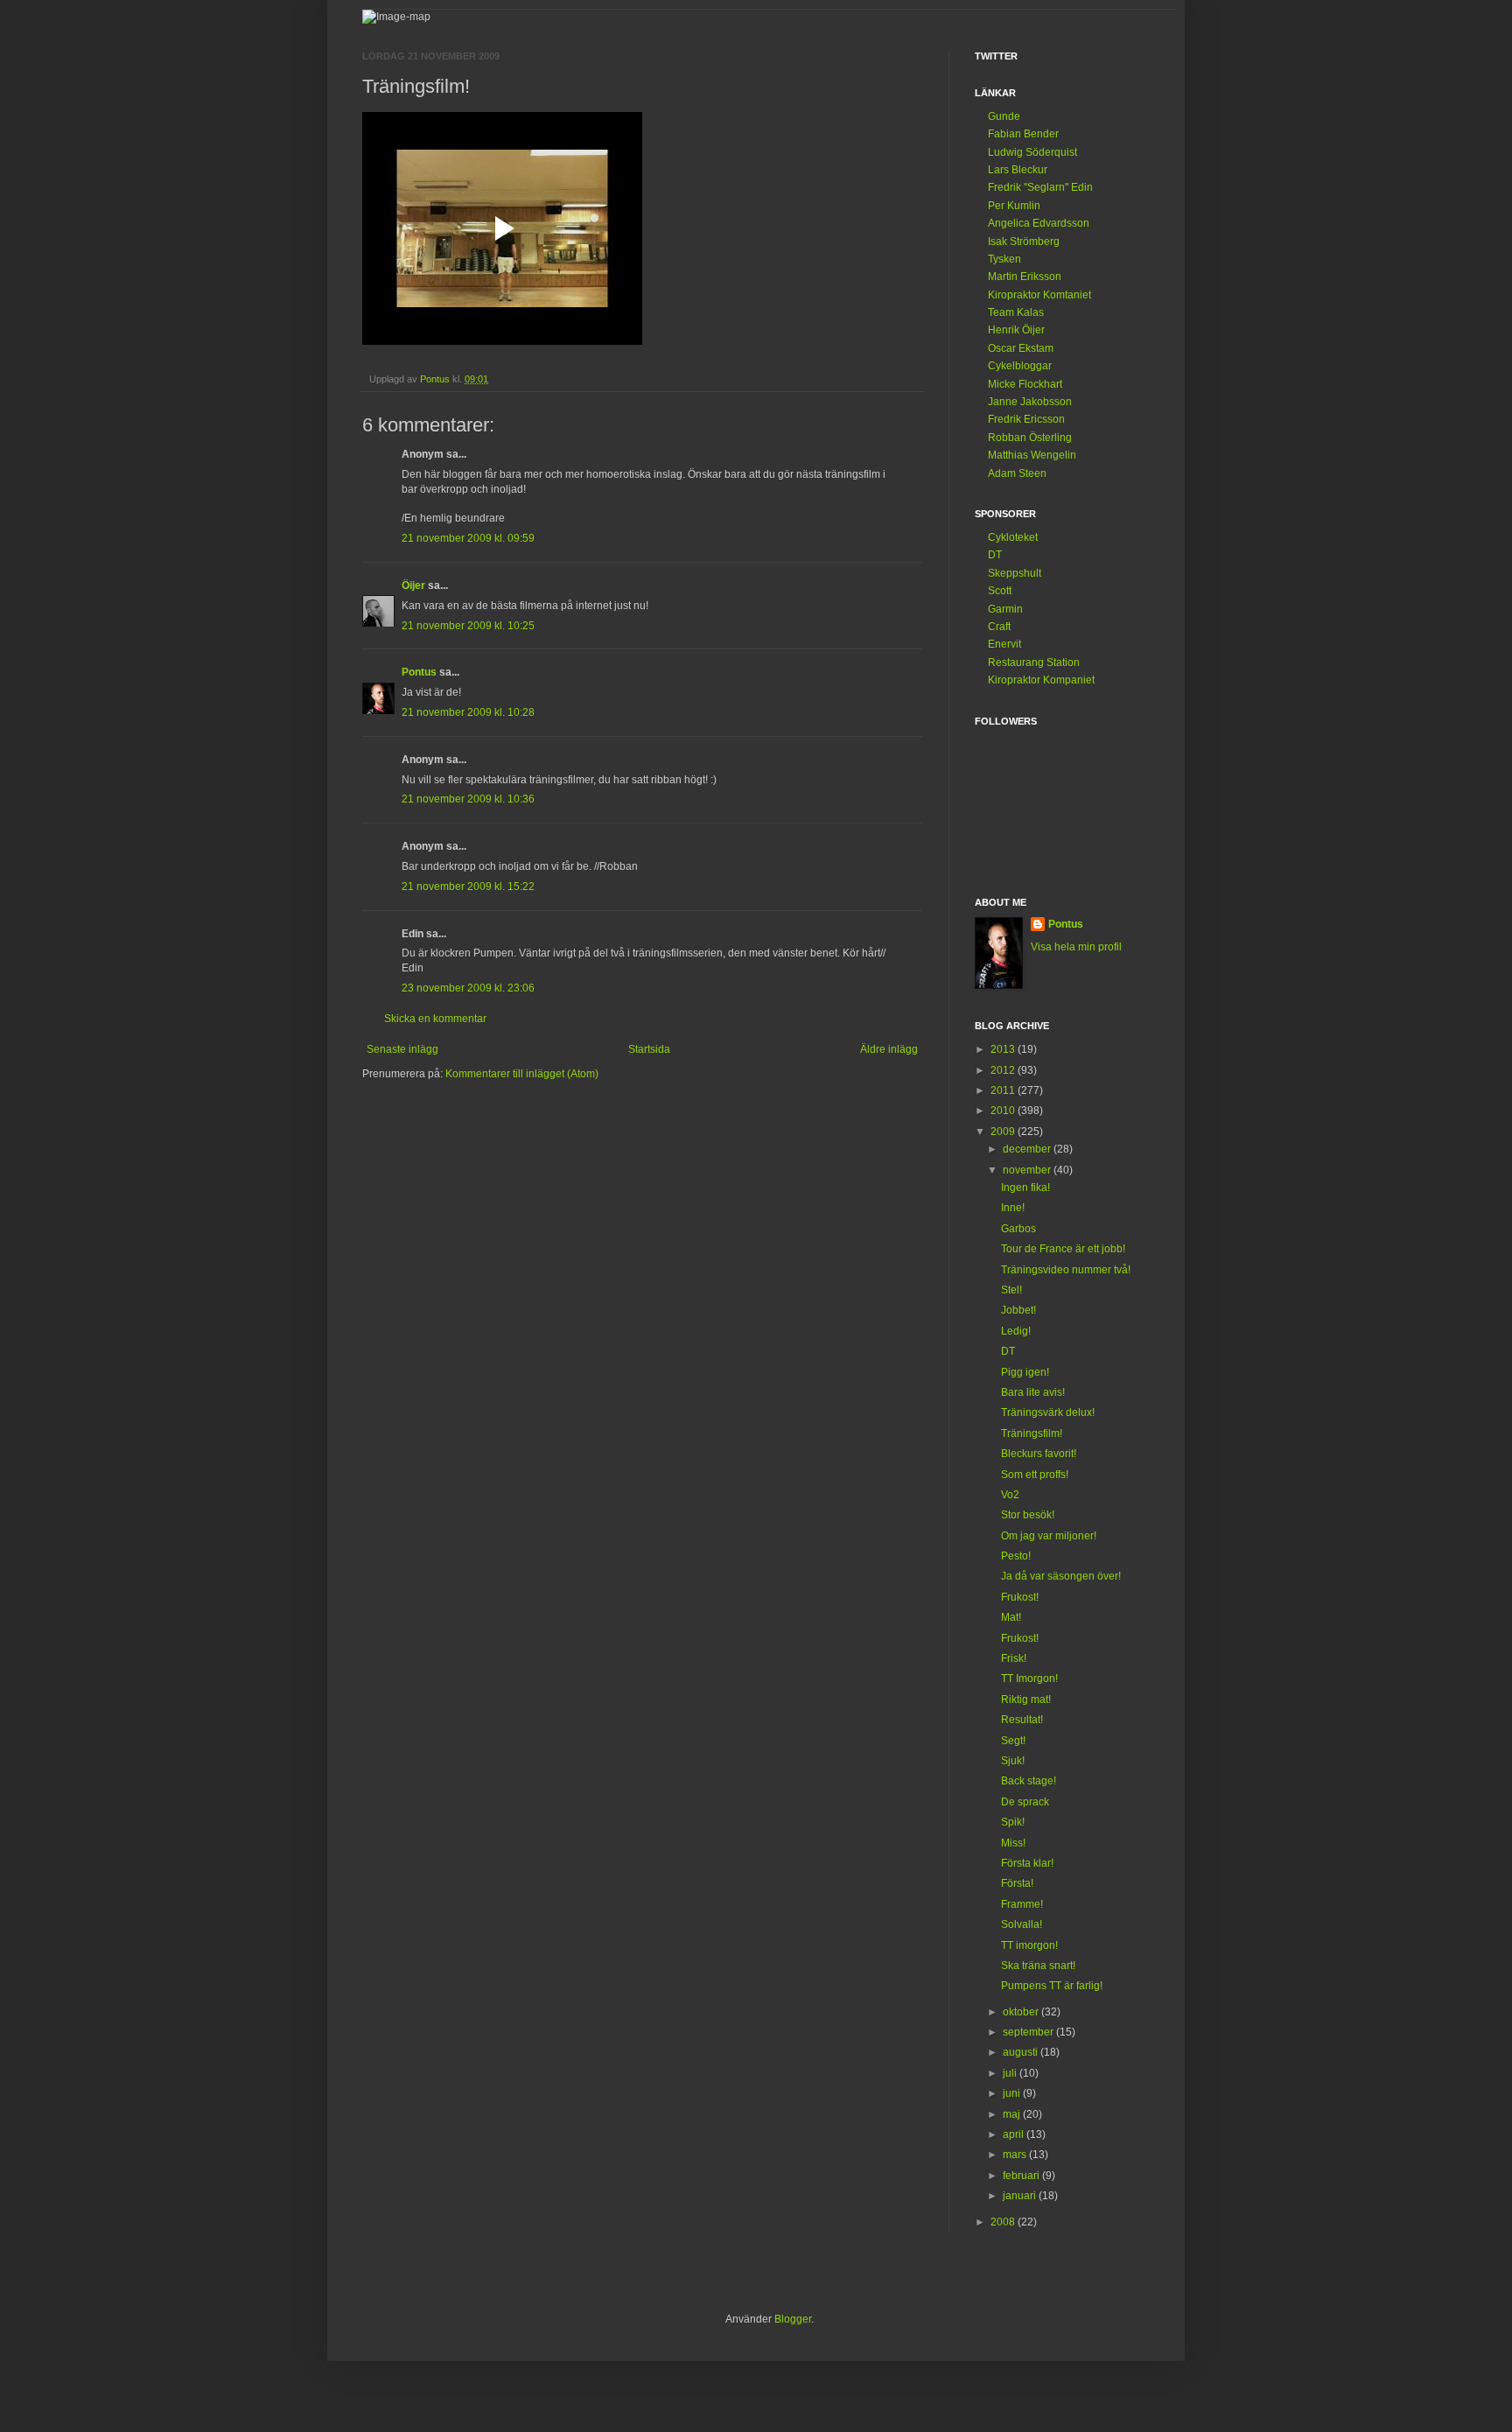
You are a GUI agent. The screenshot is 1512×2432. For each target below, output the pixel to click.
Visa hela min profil (1076, 947)
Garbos (1018, 1229)
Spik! (1013, 1822)
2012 (1004, 1070)
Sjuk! (1013, 1761)
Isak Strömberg (1024, 242)
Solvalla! (1022, 1924)
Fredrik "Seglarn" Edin (1040, 187)
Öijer (413, 585)
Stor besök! (1028, 1515)
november (1028, 1170)
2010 (1004, 1111)
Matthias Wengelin (1032, 455)
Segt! (1013, 1741)
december (1028, 1149)
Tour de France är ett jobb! (1063, 1249)
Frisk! (1014, 1658)
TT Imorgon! (1029, 1679)
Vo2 (1010, 1495)
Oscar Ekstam (1021, 348)
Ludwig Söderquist (1032, 152)
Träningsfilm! (1032, 1433)
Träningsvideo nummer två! (1066, 1270)
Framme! (1022, 1904)
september (1029, 2032)
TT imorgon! (1029, 1945)
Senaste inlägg (402, 1049)
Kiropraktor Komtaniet (1039, 295)
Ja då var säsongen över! (1061, 1576)
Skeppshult (1015, 573)
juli (1011, 2073)
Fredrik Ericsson (1026, 419)
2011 (1004, 1090)
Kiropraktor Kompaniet (1041, 680)
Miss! (1013, 1843)
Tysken (1004, 259)
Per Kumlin (1014, 206)
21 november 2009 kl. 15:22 (468, 887)
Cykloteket (1013, 537)
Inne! (1013, 1208)
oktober (1022, 2012)
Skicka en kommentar (435, 1019)
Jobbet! (1018, 1310)
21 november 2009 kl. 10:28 (468, 712)
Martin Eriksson (1025, 277)
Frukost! (1020, 1597)
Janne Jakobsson (1030, 402)
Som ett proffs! (1035, 1475)
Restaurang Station (1034, 662)
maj (1013, 2114)
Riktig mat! (1026, 1700)
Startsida (649, 1049)
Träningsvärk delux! (1048, 1412)
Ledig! (1016, 1331)
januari (1021, 2196)
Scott (1000, 591)
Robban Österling (1030, 438)
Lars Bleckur (1018, 170)
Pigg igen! (1025, 1372)
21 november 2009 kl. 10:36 (468, 799)
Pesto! (1016, 1556)
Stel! (1011, 1290)
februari (1022, 2176)
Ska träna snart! (1038, 1966)
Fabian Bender (1023, 134)
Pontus (419, 672)
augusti (1022, 2052)
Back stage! (1029, 1781)
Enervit (1004, 644)
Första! (1017, 1883)
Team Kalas (1016, 312)
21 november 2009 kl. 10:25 (468, 626)
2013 (1004, 1049)
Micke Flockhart (1025, 384)
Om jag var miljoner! (1049, 1536)
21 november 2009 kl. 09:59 (468, 538)
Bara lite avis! (1033, 1392)
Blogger (793, 2319)
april (1015, 2134)
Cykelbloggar (1020, 366)
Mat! (1011, 1617)
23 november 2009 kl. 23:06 (468, 988)
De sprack (1025, 1802)
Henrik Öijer (1016, 330)
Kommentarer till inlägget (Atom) (522, 1074)
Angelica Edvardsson (1039, 223)
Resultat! (1022, 1720)
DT (995, 555)
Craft (999, 627)
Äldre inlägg (889, 1049)
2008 (1004, 2222)
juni (1013, 2093)
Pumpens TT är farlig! (1052, 1986)
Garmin (1005, 609)
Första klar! (1027, 1863)
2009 (1004, 1132)
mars (1016, 2155)
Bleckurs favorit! (1039, 1454)
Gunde (1004, 116)
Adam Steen (1017, 473)
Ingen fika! (1025, 1188)
